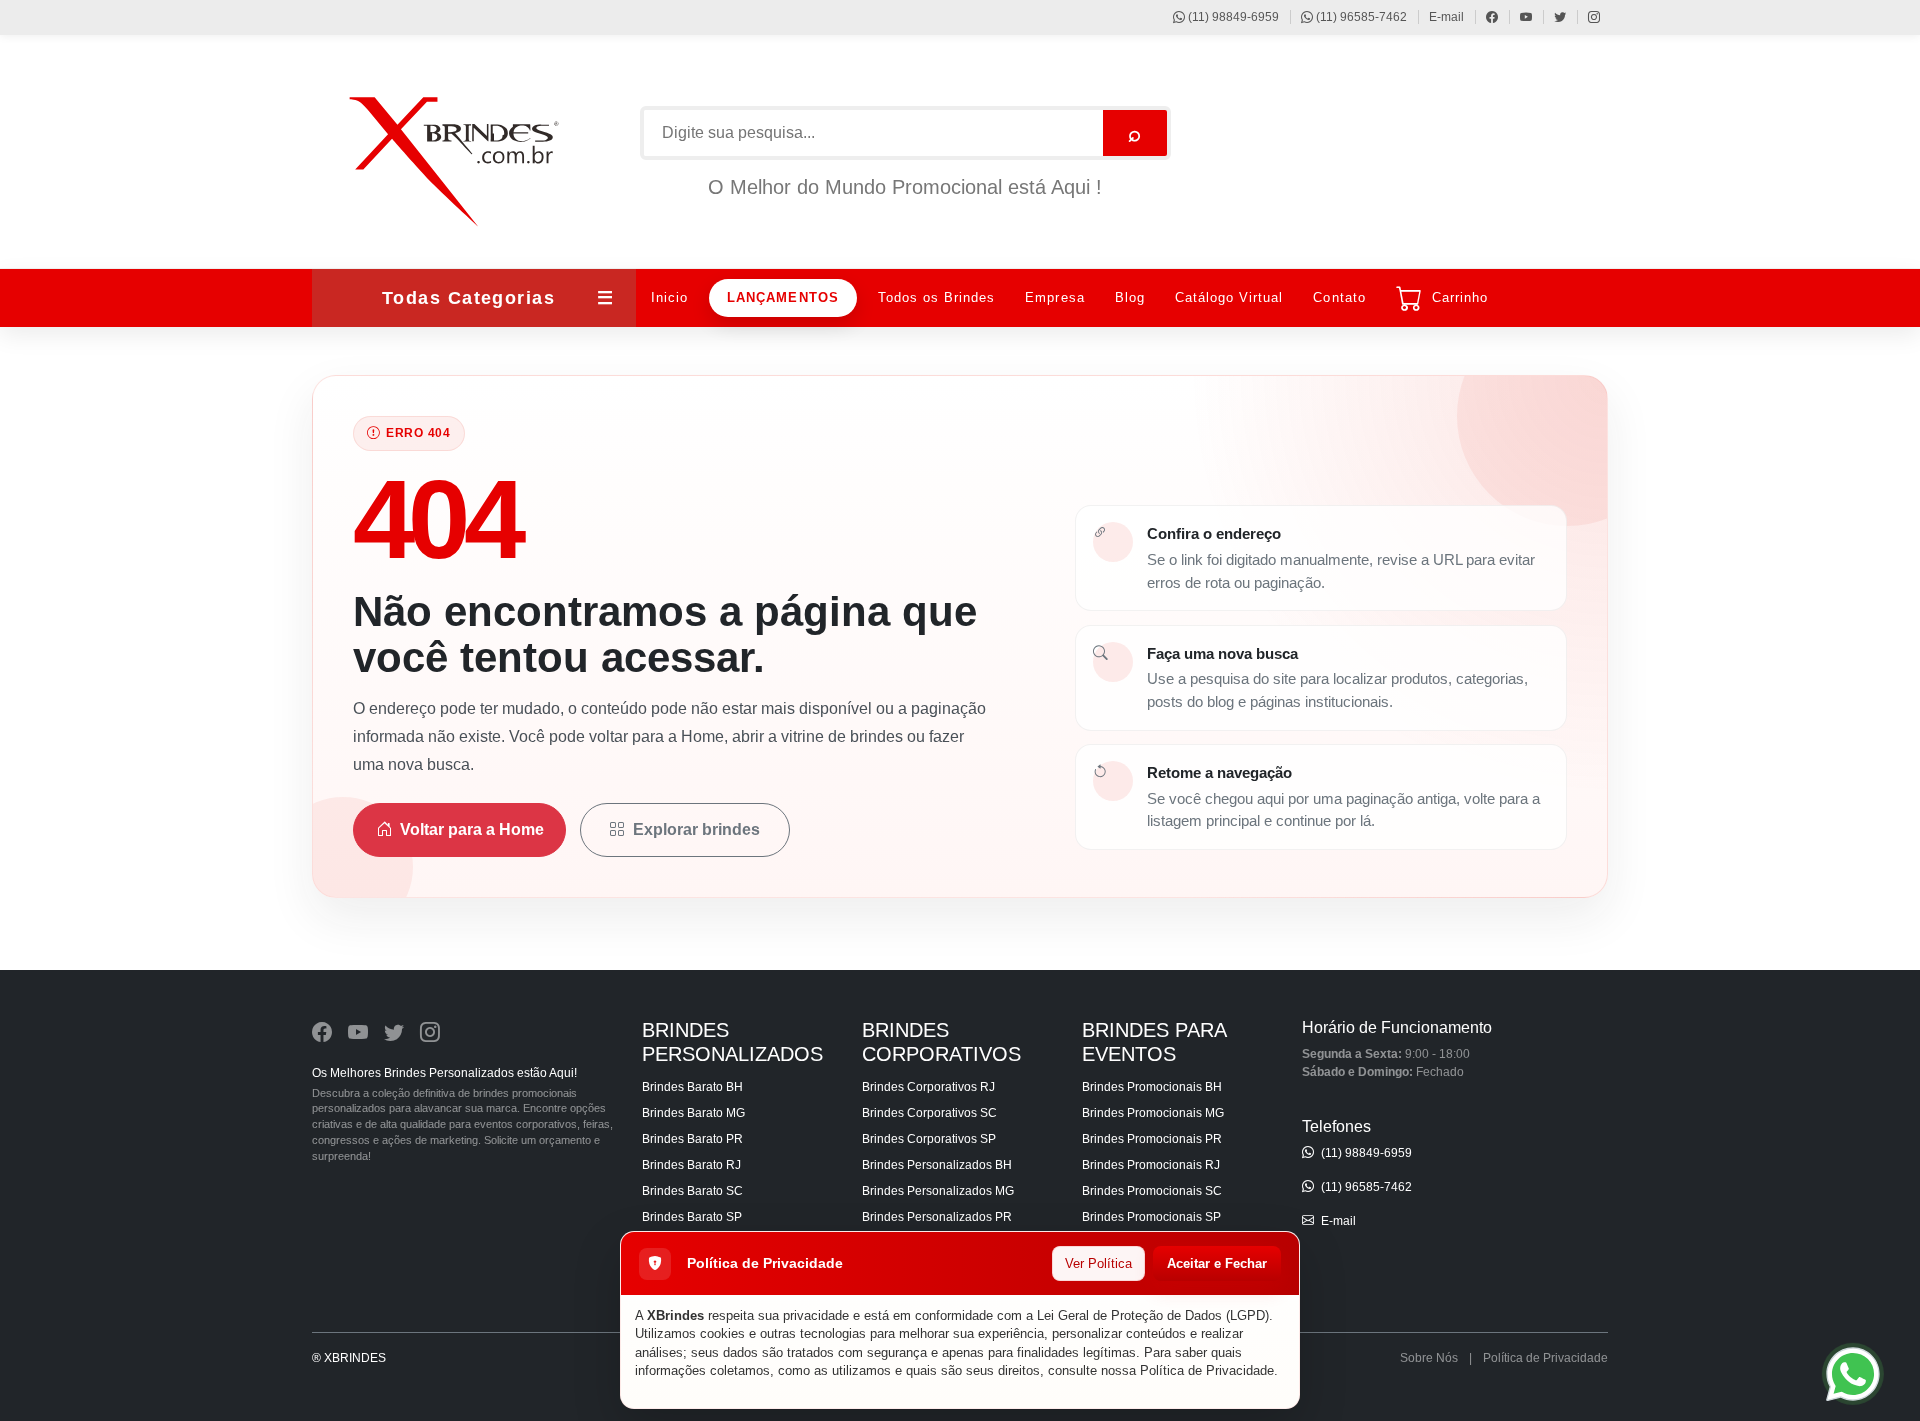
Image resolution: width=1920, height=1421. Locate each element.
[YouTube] (1516, 17)
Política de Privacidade (1207, 1370)
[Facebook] (1482, 17)
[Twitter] (1550, 17)
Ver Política (1098, 1263)
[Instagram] (1584, 17)
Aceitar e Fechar (1217, 1263)
